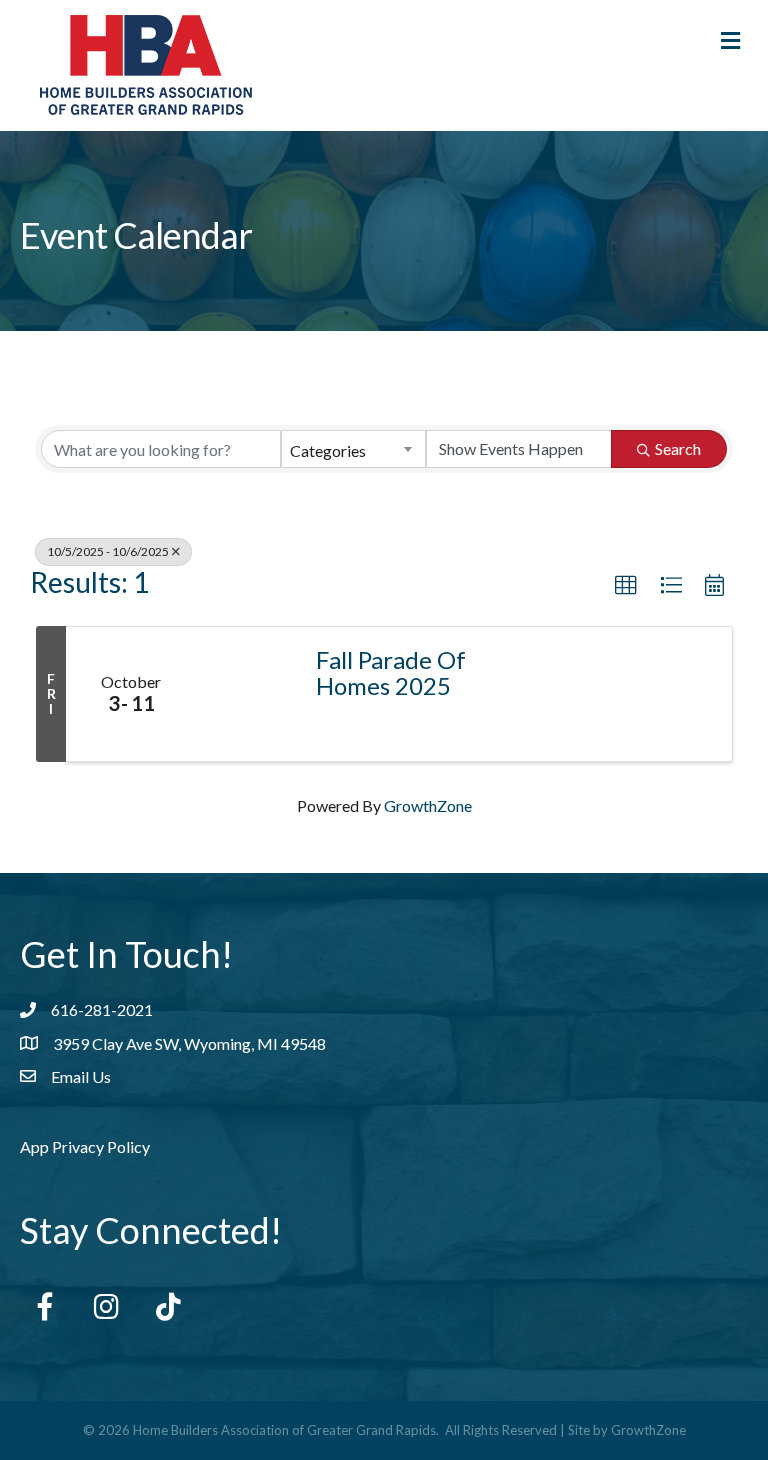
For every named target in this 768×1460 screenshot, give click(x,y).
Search (678, 448)
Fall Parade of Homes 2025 (391, 673)
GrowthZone (428, 805)
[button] (626, 586)
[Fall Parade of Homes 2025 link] (246, 694)
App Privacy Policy (85, 1146)
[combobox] (353, 449)
